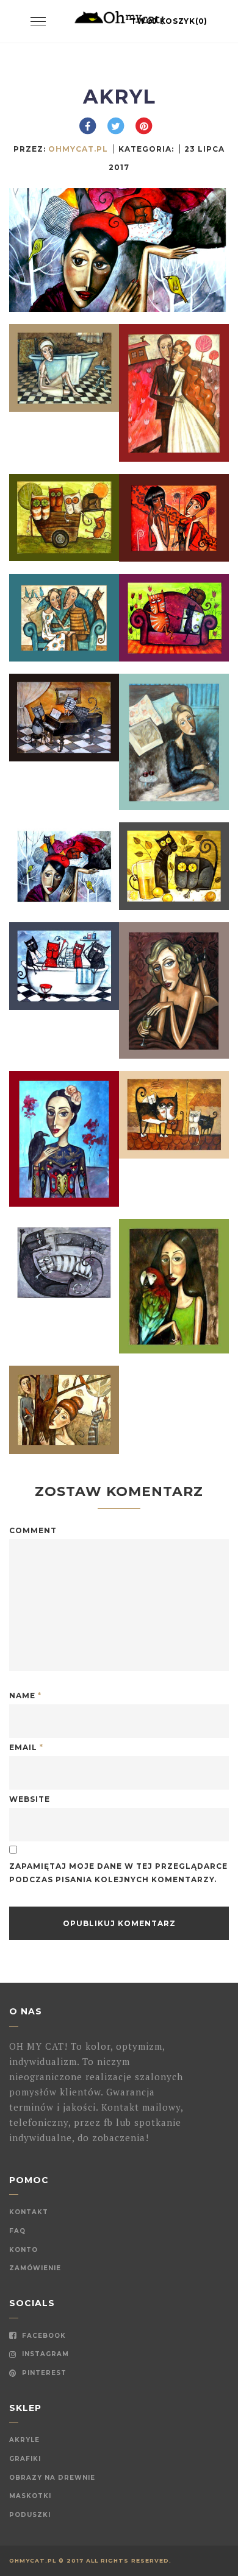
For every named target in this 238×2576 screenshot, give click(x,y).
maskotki (30, 2496)
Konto (23, 2250)
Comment (33, 1530)
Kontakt (29, 2212)
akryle (24, 2440)
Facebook (43, 2336)
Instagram (44, 2354)
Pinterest (43, 2373)
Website (30, 1799)
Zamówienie (35, 2268)
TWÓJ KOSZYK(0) (169, 21)
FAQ (17, 2231)
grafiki (25, 2459)
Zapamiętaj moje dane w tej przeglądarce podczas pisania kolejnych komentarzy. (118, 1873)
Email (26, 1747)
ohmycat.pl (78, 149)
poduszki (30, 2515)
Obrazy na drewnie (52, 2478)
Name (25, 1696)
